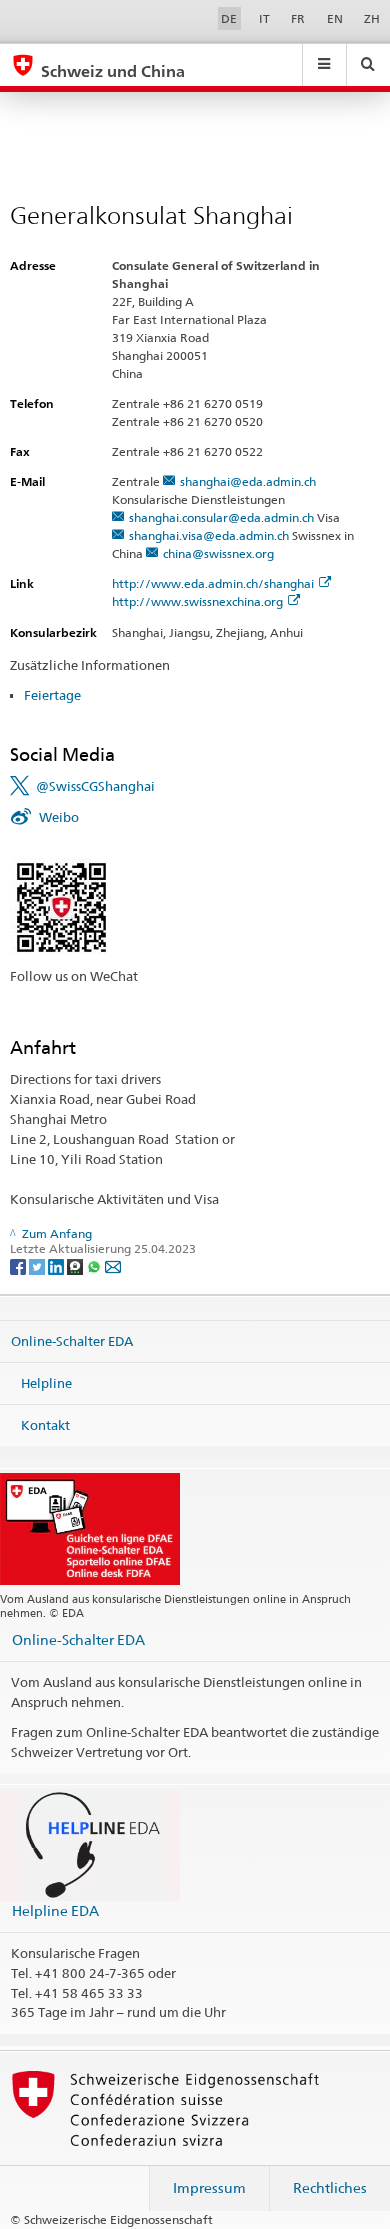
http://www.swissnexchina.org (197, 601)
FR (298, 18)
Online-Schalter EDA (72, 1341)
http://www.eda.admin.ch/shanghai (213, 583)
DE (229, 18)
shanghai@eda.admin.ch (248, 481)
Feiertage (52, 695)
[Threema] (76, 1265)
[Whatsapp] (95, 1265)
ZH (372, 18)
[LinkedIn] (57, 1265)
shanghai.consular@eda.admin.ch (221, 517)
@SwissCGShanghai (95, 786)
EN (335, 18)
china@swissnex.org (218, 553)
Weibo (59, 817)
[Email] (113, 1265)
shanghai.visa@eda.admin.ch (209, 535)
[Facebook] (19, 1265)
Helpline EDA (55, 1910)
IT (264, 18)
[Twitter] (38, 1265)
